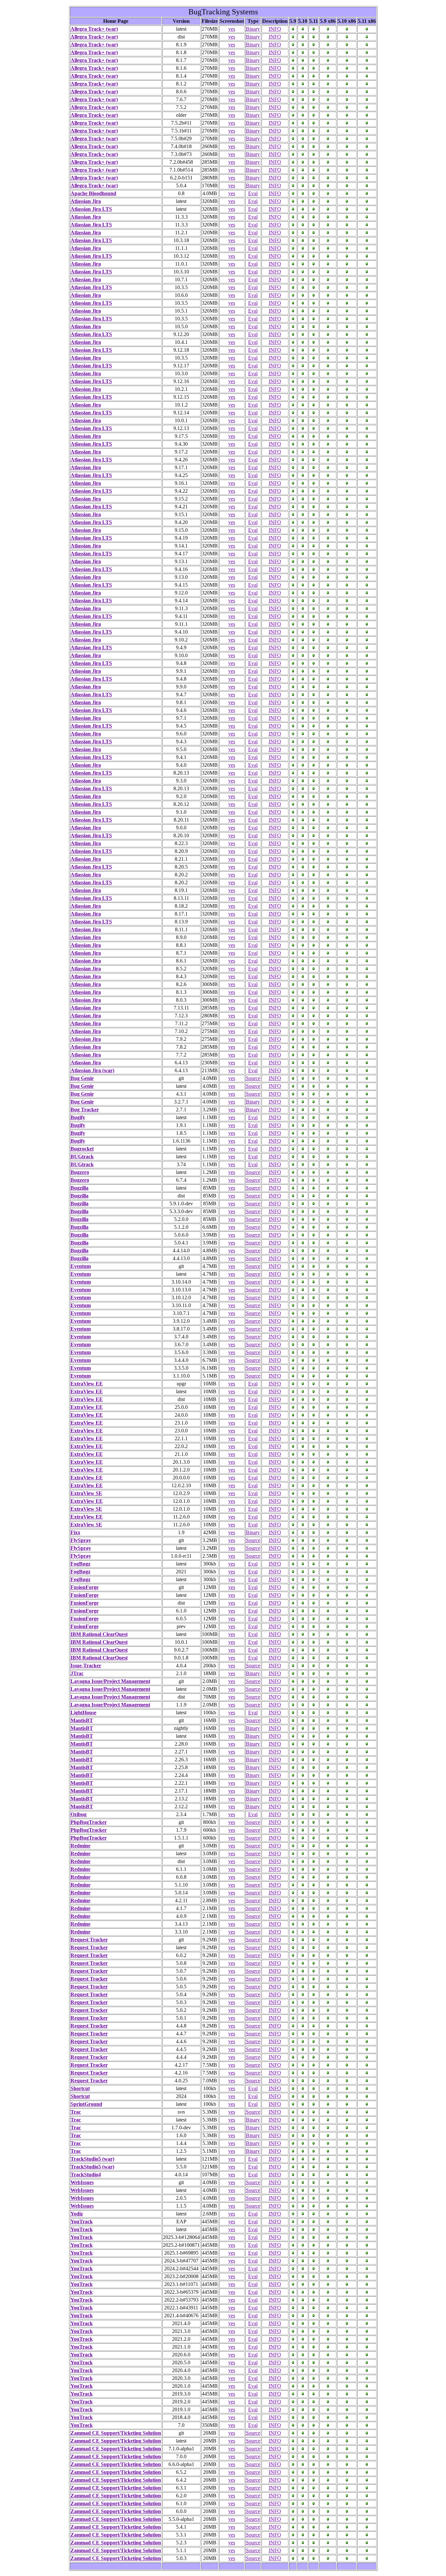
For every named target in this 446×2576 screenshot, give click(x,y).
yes (232, 29)
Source (253, 1078)
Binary (253, 29)
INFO (275, 29)
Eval (253, 193)
